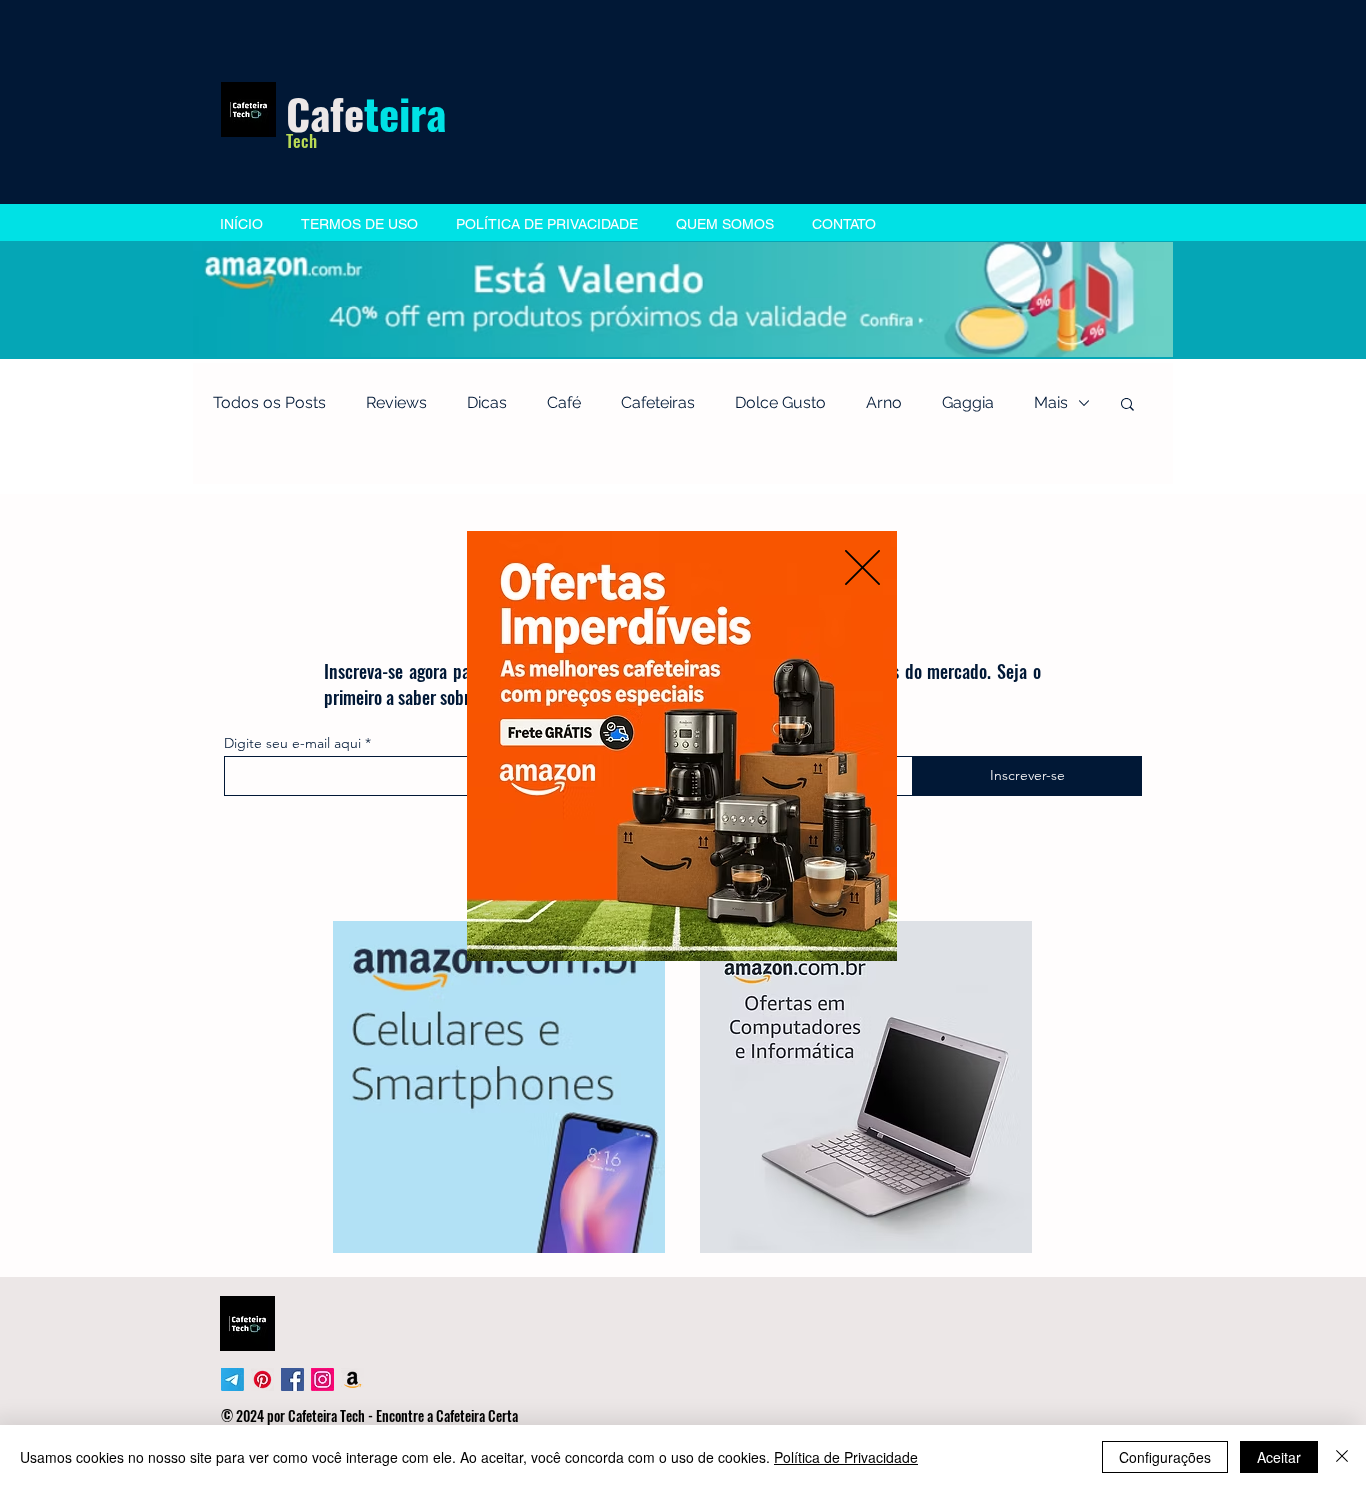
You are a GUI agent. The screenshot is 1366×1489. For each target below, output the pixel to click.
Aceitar (1279, 1457)
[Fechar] (1342, 1457)
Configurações (1165, 1457)
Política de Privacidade (846, 1457)
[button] (862, 567)
